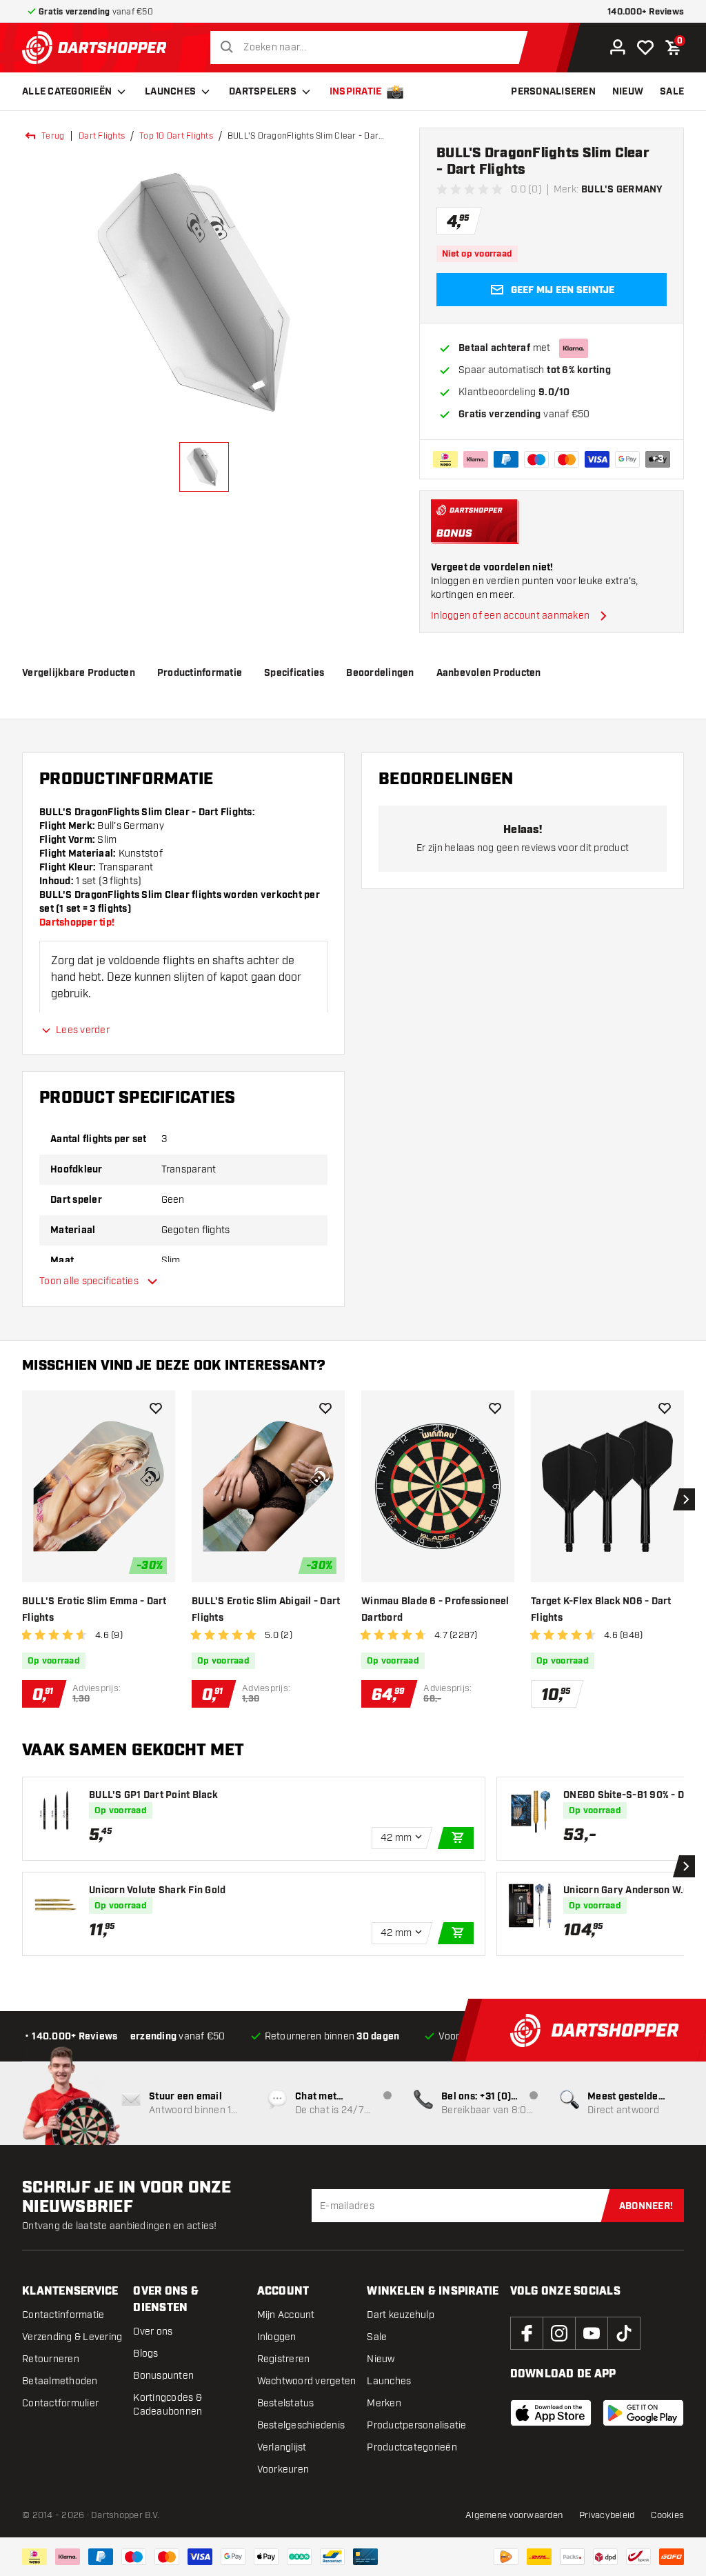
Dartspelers (263, 92)
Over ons (153, 2332)
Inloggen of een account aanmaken (510, 616)
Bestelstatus (286, 2403)
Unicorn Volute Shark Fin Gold (157, 1890)
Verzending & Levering (72, 2337)
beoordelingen (380, 673)
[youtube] (592, 2333)
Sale (377, 2337)
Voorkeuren (283, 2469)
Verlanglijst (282, 2447)
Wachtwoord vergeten (307, 2381)
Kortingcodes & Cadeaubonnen (168, 2405)
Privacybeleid (607, 2515)
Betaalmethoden (60, 2381)
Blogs (145, 2354)
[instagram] (559, 2333)
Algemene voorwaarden (514, 2515)
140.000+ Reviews (646, 12)
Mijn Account (286, 2315)
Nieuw (381, 2359)
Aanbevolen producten (489, 673)
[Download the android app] (643, 2413)
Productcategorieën (412, 2447)
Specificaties (294, 673)
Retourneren (51, 2359)
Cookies (667, 2515)
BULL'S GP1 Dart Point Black (153, 1795)
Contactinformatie (63, 2315)
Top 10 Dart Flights (176, 136)
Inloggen (277, 2337)
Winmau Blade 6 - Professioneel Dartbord (435, 1610)
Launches (170, 92)
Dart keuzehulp (401, 2315)
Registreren (284, 2359)
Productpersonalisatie (416, 2425)
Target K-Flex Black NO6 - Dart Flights (601, 1610)
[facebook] (527, 2333)
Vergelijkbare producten (79, 673)
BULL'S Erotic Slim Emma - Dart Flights (94, 1610)
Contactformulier (60, 2403)
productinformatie (200, 673)
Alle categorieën (67, 92)
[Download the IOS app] (551, 2413)
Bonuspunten (163, 2376)
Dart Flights (102, 136)
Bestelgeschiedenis (301, 2425)
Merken (384, 2403)
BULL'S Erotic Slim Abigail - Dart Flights (266, 1610)
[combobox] (373, 48)
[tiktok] (624, 2333)
